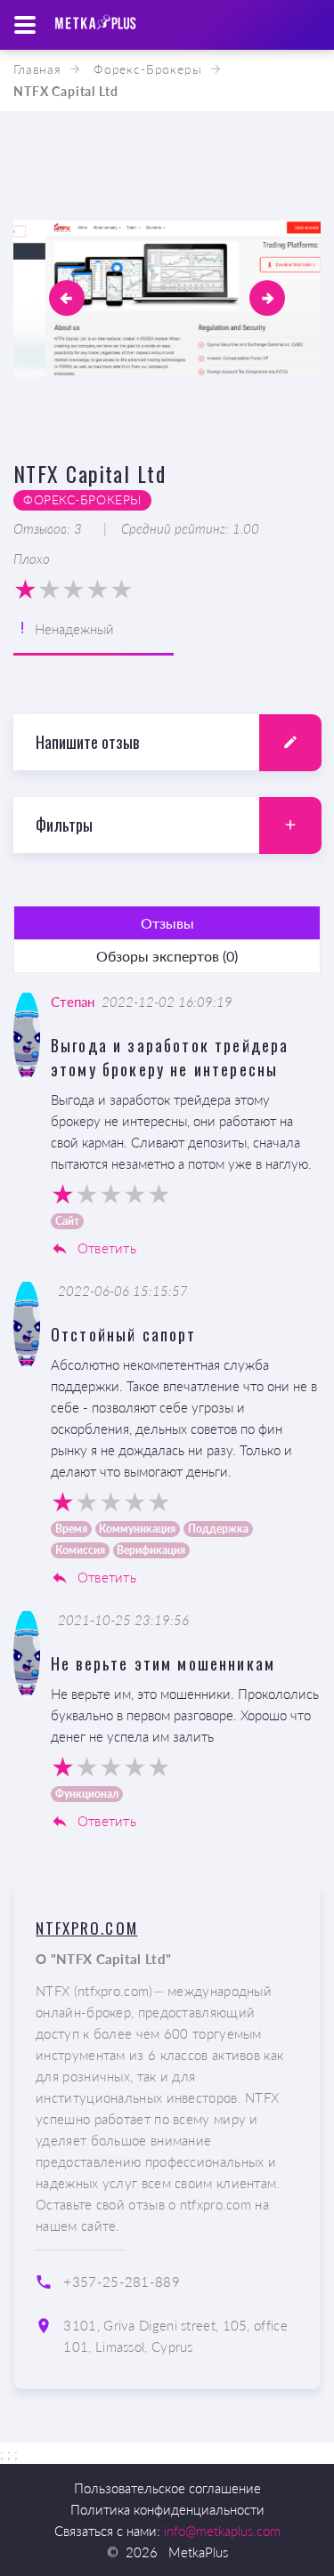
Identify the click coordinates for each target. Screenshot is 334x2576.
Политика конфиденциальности (167, 2509)
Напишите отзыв (87, 742)
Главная (37, 69)
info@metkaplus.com (222, 2531)
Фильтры (64, 825)
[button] (67, 298)
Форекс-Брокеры (148, 69)
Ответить (105, 1248)
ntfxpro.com (86, 1928)
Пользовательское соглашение (167, 2488)
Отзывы (167, 923)
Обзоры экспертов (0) (167, 956)
